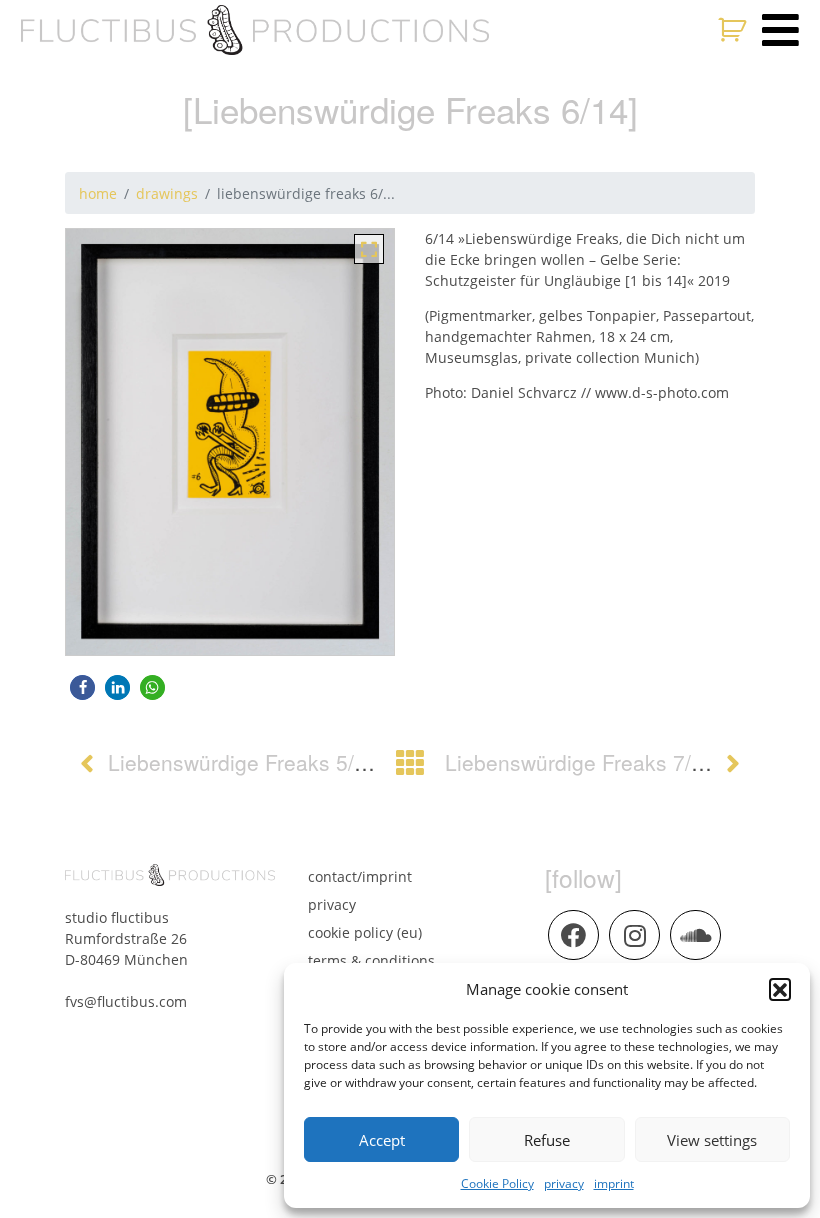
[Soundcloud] (695, 935)
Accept (382, 1140)
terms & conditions (371, 960)
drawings (167, 193)
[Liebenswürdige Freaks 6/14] (369, 247)
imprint (614, 1183)
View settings (712, 1140)
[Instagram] (634, 935)
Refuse (547, 1140)
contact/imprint (360, 876)
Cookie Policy (497, 1183)
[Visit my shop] (734, 30)
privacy (564, 1183)
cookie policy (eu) (365, 932)
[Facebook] (573, 935)
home (98, 193)
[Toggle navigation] (780, 30)
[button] (780, 989)
